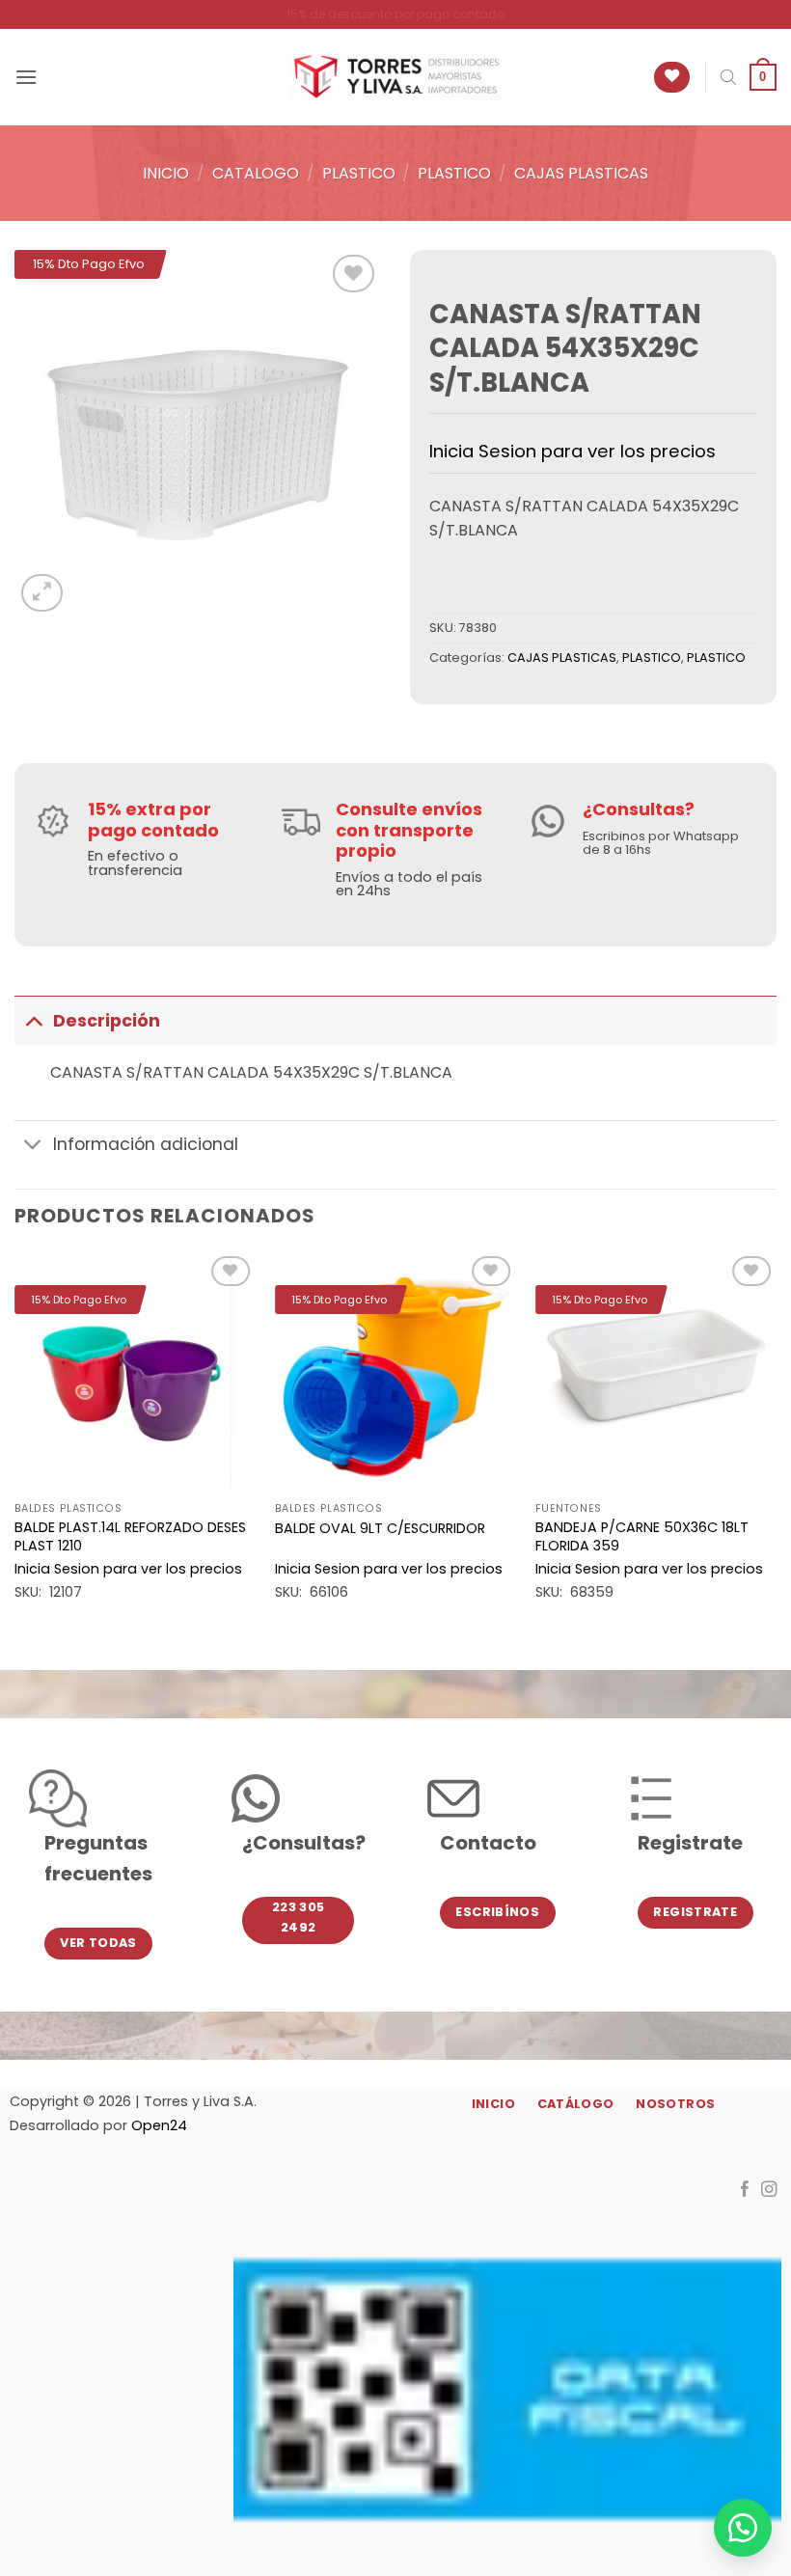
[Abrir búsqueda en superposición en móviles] (728, 77)
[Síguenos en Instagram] (769, 2190)
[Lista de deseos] (672, 78)
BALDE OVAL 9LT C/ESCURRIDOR (380, 1529)
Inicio (166, 173)
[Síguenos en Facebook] (745, 2190)
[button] (26, 77)
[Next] (776, 1444)
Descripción (107, 1021)
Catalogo (256, 173)
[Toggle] (33, 1020)
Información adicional (146, 1144)
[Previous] (15, 1444)
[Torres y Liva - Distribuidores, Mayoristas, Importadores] (395, 77)
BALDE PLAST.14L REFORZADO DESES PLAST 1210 (130, 1536)
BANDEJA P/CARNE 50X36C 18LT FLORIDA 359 (642, 1536)
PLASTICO (359, 173)
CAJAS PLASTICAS (581, 173)
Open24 (159, 2125)
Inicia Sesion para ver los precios (573, 451)
